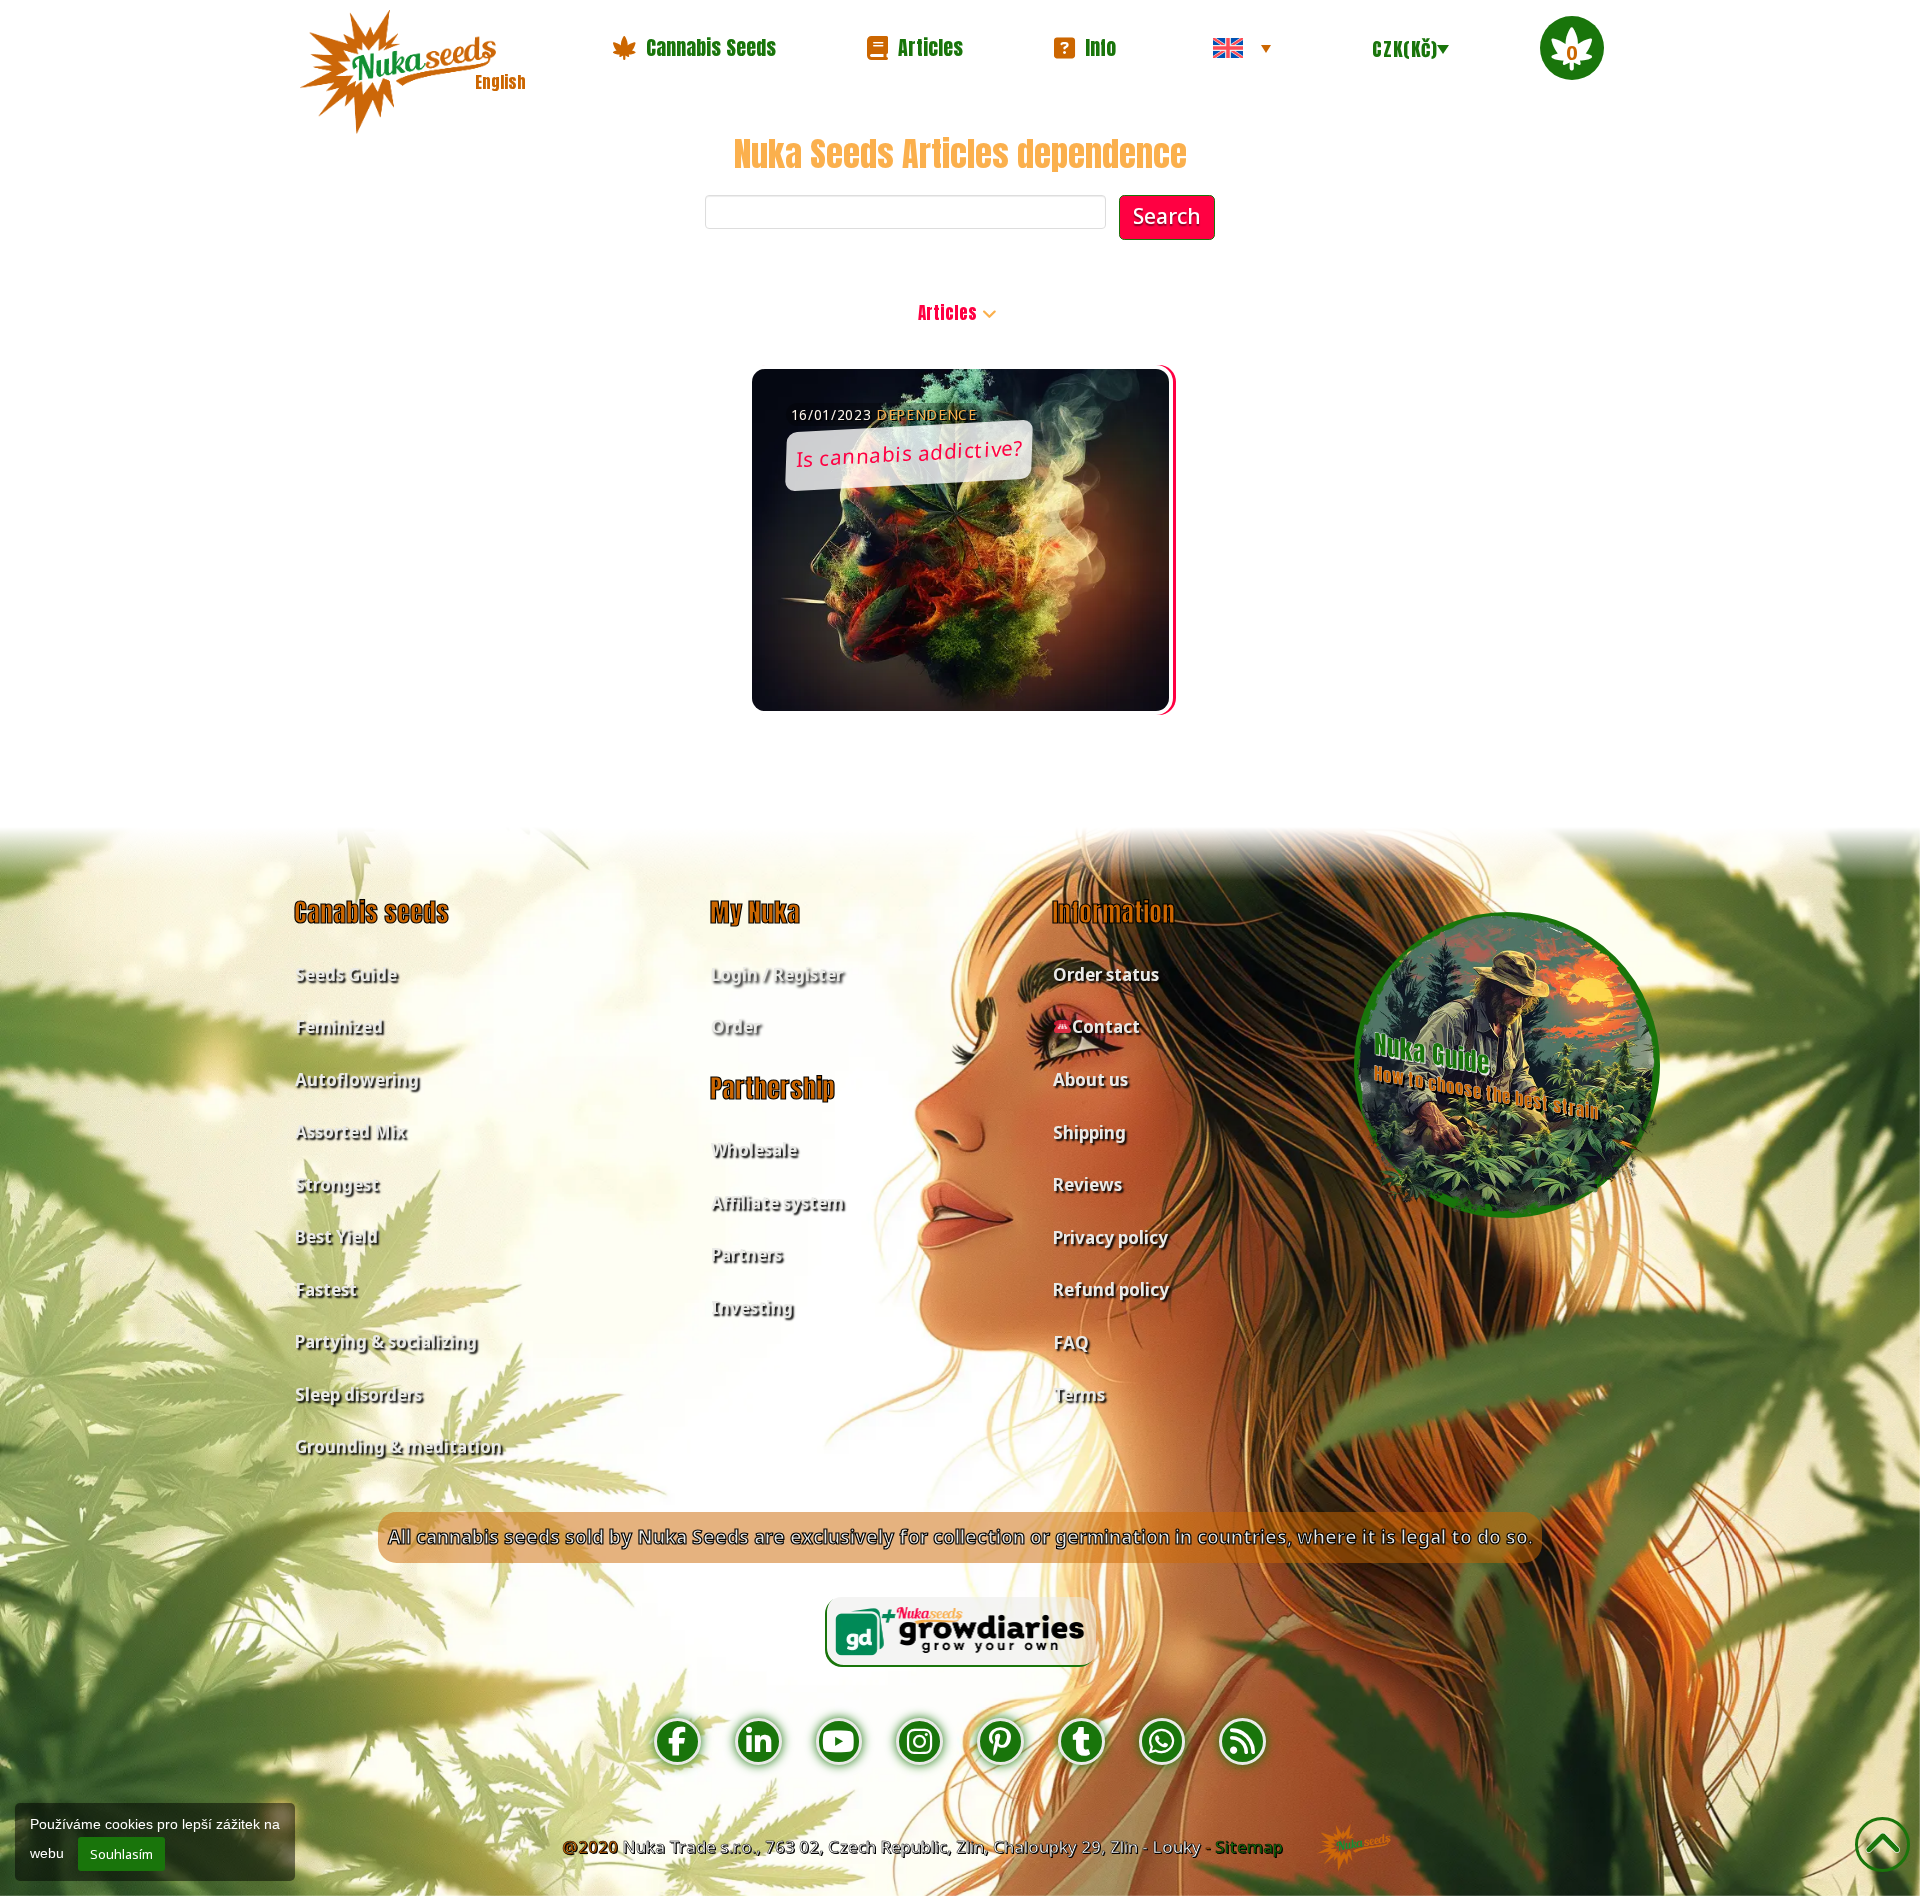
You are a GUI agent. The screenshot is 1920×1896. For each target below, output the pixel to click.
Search (1167, 216)
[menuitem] (1242, 48)
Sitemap (1249, 1846)
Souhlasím (121, 1854)
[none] (1242, 48)
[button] (694, 48)
